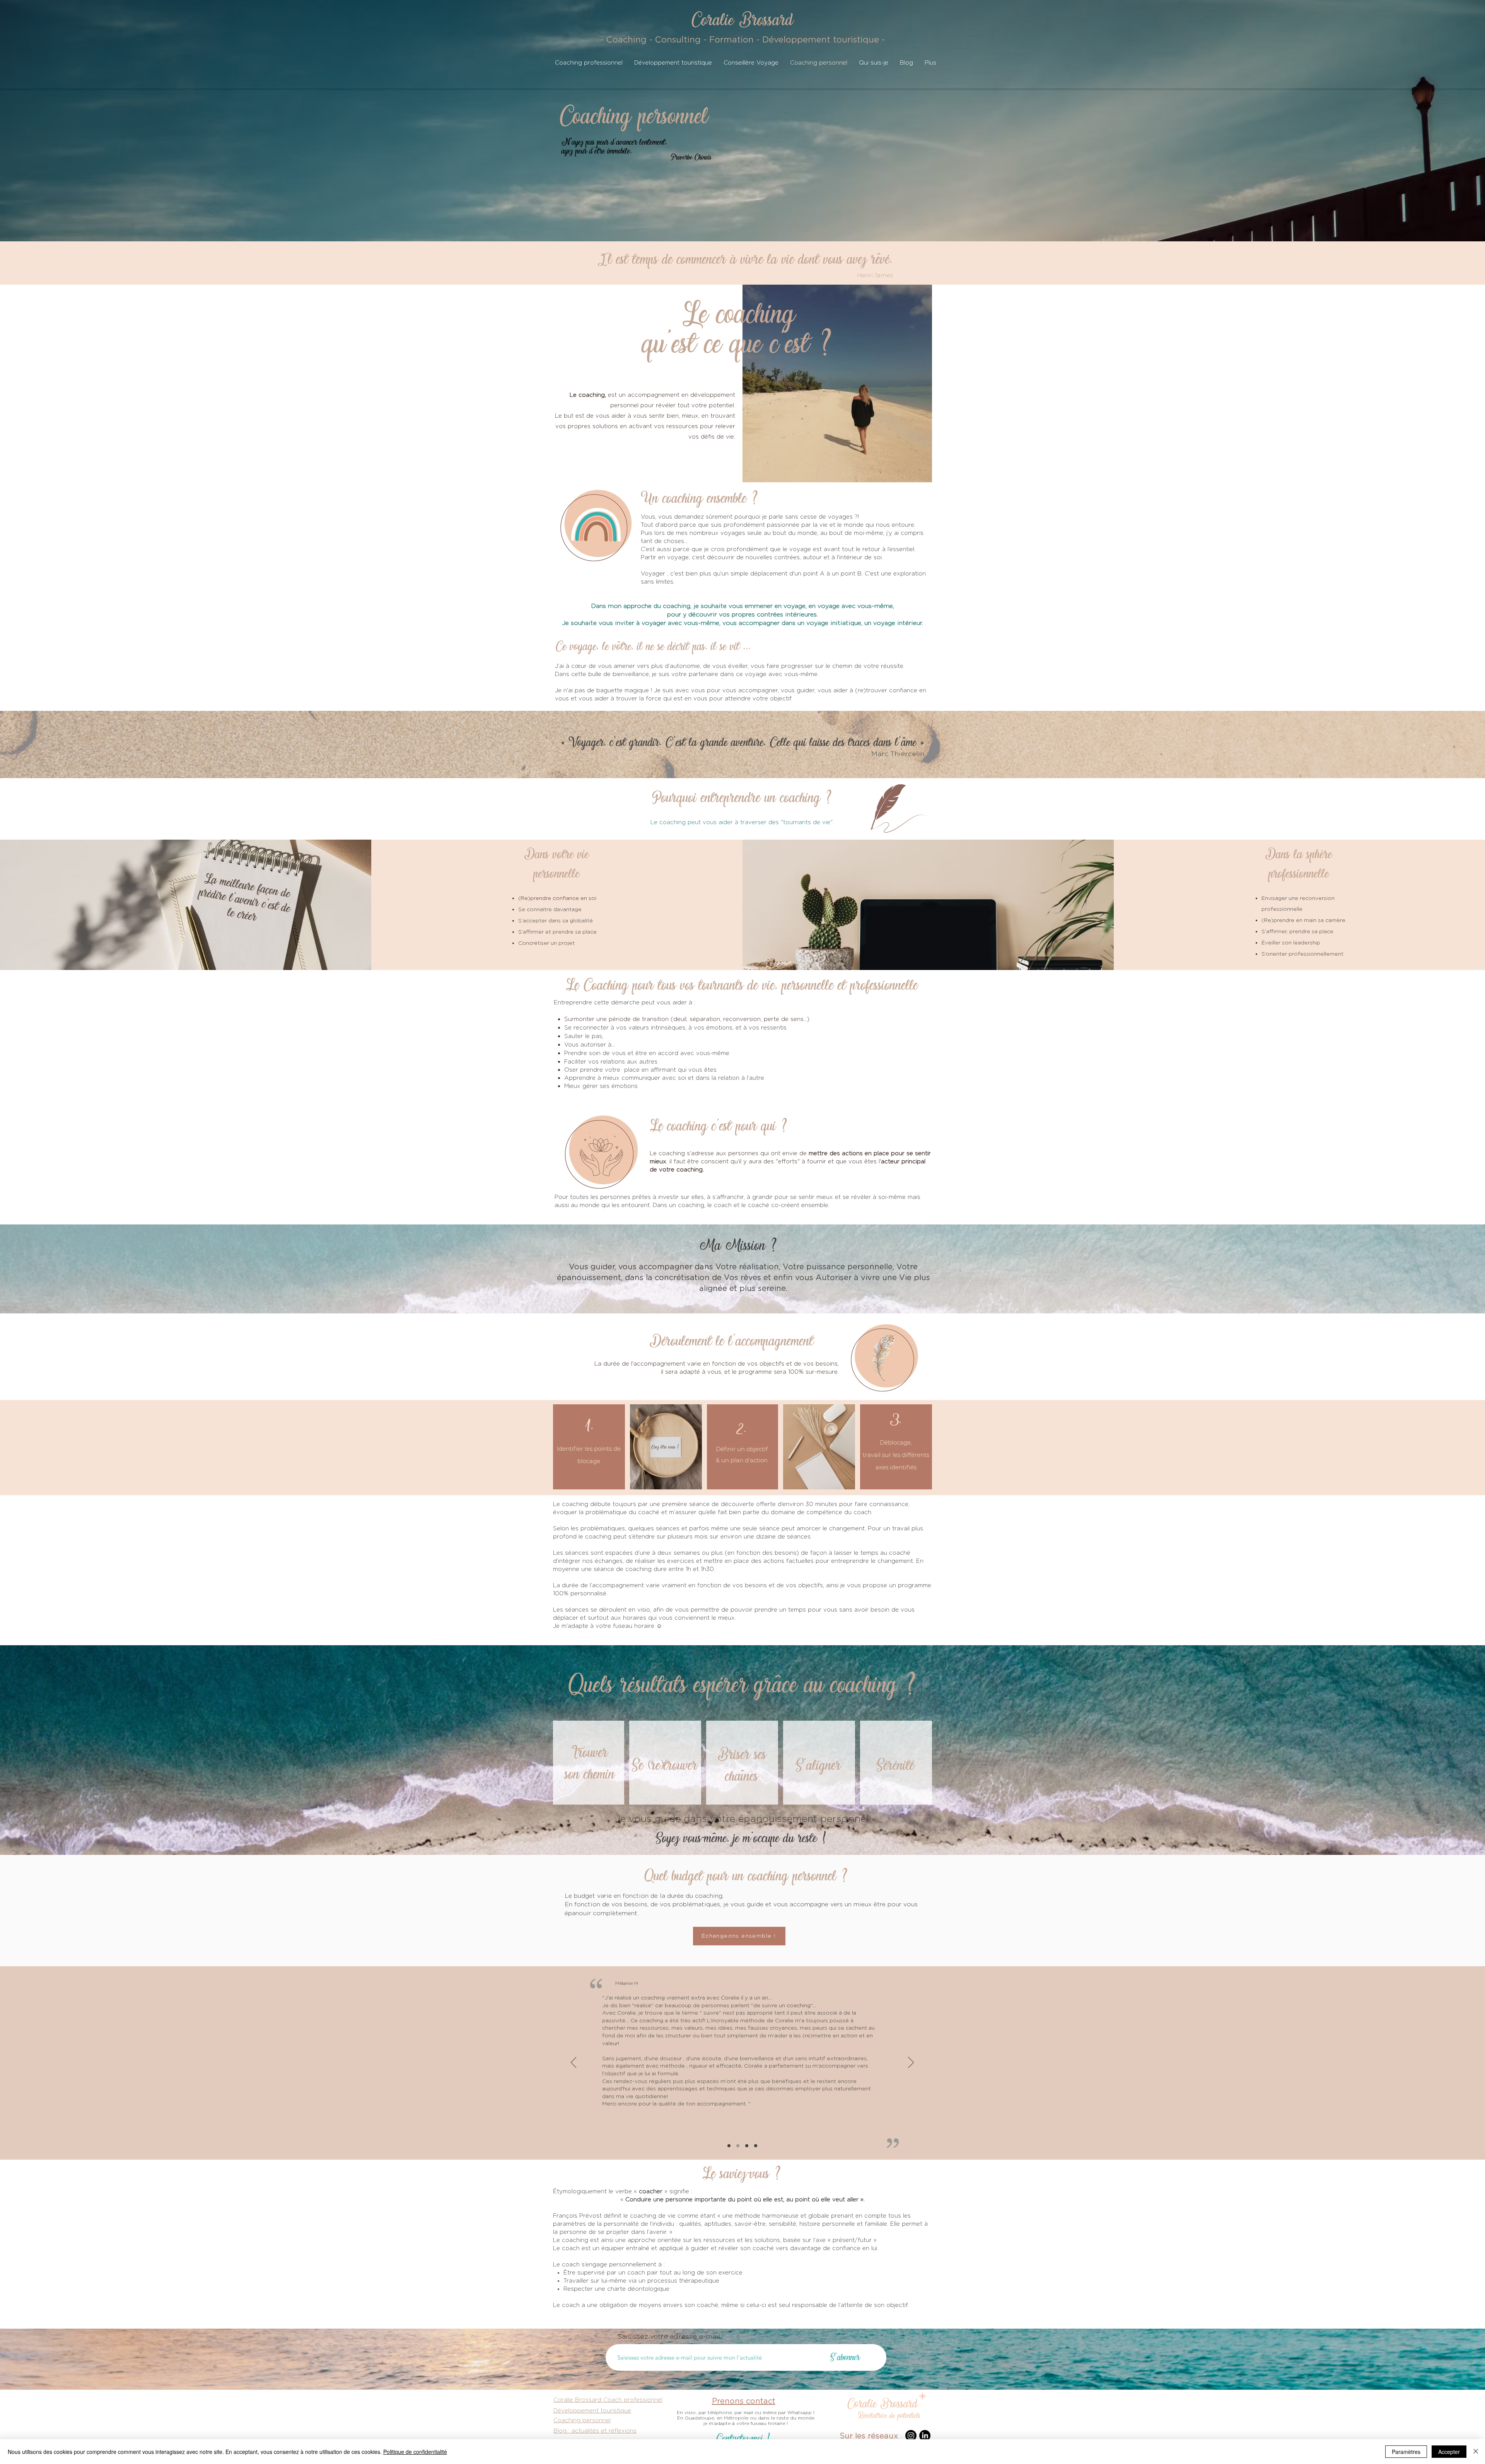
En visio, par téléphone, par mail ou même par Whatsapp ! (746, 2413)
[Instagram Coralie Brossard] (911, 2436)
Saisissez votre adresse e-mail (669, 2337)
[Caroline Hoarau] (747, 2146)
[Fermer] (1476, 2452)
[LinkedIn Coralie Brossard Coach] (925, 2436)
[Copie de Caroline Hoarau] (756, 2146)
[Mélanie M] (738, 2146)
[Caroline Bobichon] (729, 2146)
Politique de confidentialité (415, 2452)
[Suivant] (911, 2063)
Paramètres (1406, 2452)
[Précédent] (574, 2063)
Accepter (1449, 2452)
